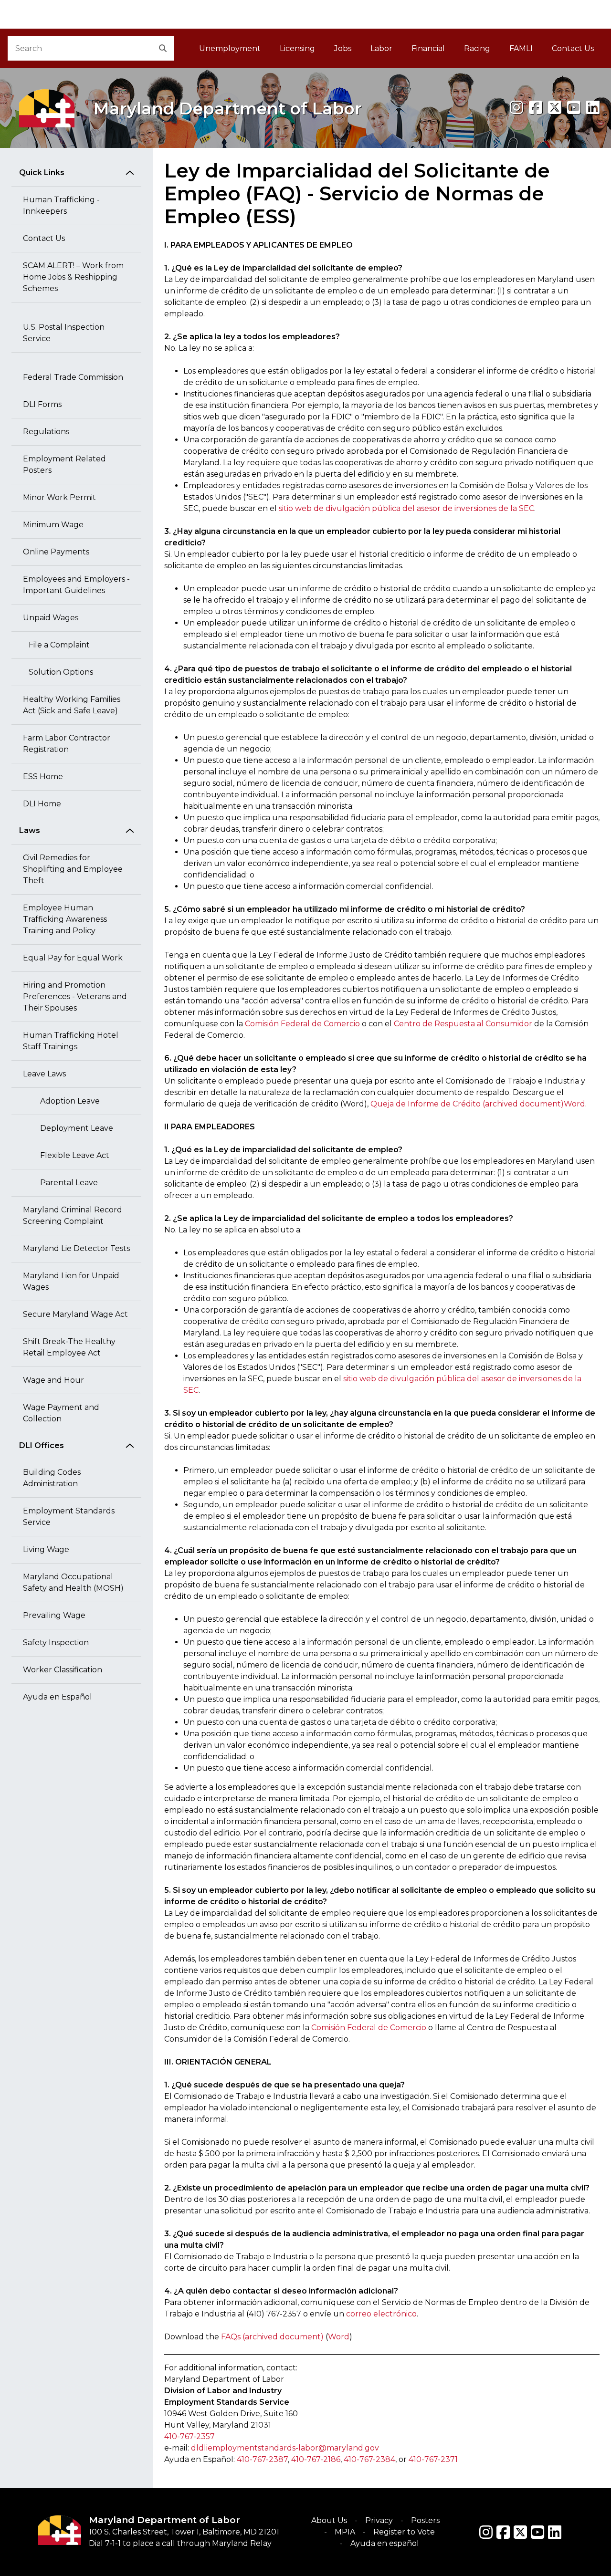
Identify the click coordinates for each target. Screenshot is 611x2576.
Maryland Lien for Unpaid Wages (71, 1281)
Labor (381, 48)
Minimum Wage (53, 525)
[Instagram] (516, 108)
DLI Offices (42, 1445)
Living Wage (46, 1549)
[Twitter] (520, 2532)
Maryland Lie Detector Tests (76, 1248)
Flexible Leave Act (72, 1155)
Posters (425, 2520)
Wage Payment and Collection (61, 1413)
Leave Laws (44, 1074)
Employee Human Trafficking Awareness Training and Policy (65, 919)
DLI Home (42, 804)
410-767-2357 (190, 2436)
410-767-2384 (369, 2459)
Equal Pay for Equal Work (73, 958)
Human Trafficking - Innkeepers (61, 205)
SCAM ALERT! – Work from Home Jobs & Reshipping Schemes (73, 277)
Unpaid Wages (51, 618)
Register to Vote (404, 2532)
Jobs (343, 48)
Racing (477, 48)
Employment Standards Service (69, 1517)
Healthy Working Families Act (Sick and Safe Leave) (72, 705)
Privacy (379, 2520)
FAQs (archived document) (272, 2337)
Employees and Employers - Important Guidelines (76, 585)
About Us (329, 2520)
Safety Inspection (56, 1643)
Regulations (46, 432)
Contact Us (573, 48)
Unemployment (230, 48)
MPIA (345, 2532)
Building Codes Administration (52, 1478)
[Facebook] (536, 108)
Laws (30, 830)
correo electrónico (381, 2314)
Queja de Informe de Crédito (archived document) (467, 1104)
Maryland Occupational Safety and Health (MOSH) (73, 1582)
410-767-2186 (316, 2459)
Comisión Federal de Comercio (302, 1024)
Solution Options (58, 672)
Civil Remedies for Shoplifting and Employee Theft (73, 869)
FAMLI (526, 51)
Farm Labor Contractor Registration (67, 744)
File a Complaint (56, 645)
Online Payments (56, 552)
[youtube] (574, 108)
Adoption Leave (67, 1101)
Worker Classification (63, 1670)
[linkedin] (593, 108)
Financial (428, 48)
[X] (555, 108)
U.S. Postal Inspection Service (64, 333)
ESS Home (43, 777)
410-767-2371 (433, 2459)
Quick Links (42, 172)
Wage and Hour (53, 1380)
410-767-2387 (262, 2459)
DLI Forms (42, 404)
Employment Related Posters (64, 464)
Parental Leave (66, 1183)
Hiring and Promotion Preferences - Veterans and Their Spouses (75, 996)
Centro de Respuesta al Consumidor (463, 1024)
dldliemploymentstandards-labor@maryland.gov (285, 2448)
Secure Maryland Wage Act (75, 1314)
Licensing (297, 48)
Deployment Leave (74, 1128)
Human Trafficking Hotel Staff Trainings (71, 1041)
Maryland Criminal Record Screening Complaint (73, 1215)
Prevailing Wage (54, 1615)
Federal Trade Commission (73, 377)
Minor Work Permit (59, 497)
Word (574, 1104)
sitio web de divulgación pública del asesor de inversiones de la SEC (406, 508)
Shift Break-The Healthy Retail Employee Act (69, 1347)
